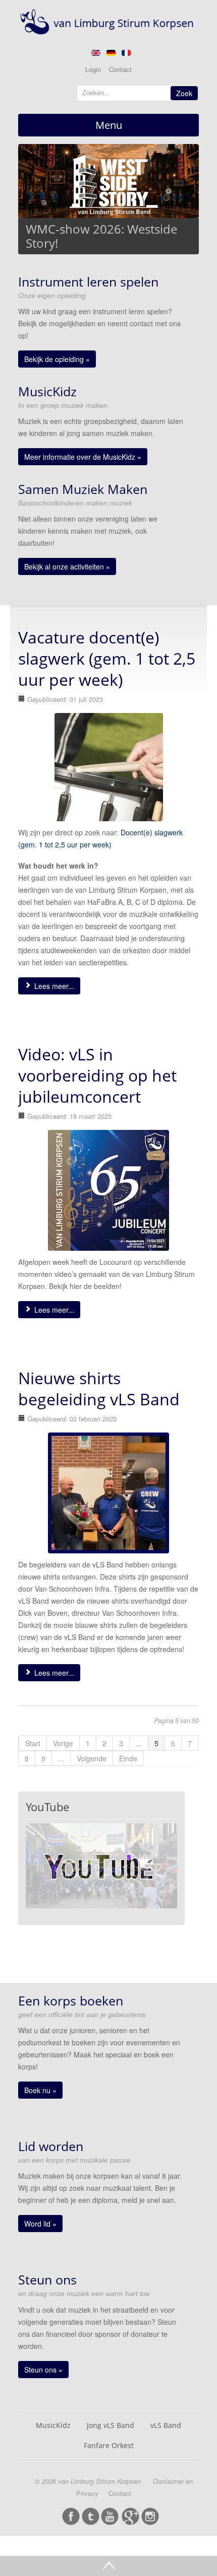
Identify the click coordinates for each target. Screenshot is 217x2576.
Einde (128, 1758)
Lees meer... (53, 986)
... (139, 1743)
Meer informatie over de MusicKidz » (83, 457)
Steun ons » (43, 2370)
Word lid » (40, 2224)
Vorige (63, 1743)
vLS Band (166, 2425)
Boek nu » (40, 2090)
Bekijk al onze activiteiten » (67, 566)
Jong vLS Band (111, 2425)
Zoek (184, 93)
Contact (120, 69)
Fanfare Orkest (109, 2445)
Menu (109, 125)
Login (93, 69)
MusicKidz (53, 2425)
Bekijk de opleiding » (57, 359)
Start (33, 1743)
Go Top (108, 2566)
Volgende (92, 1758)
